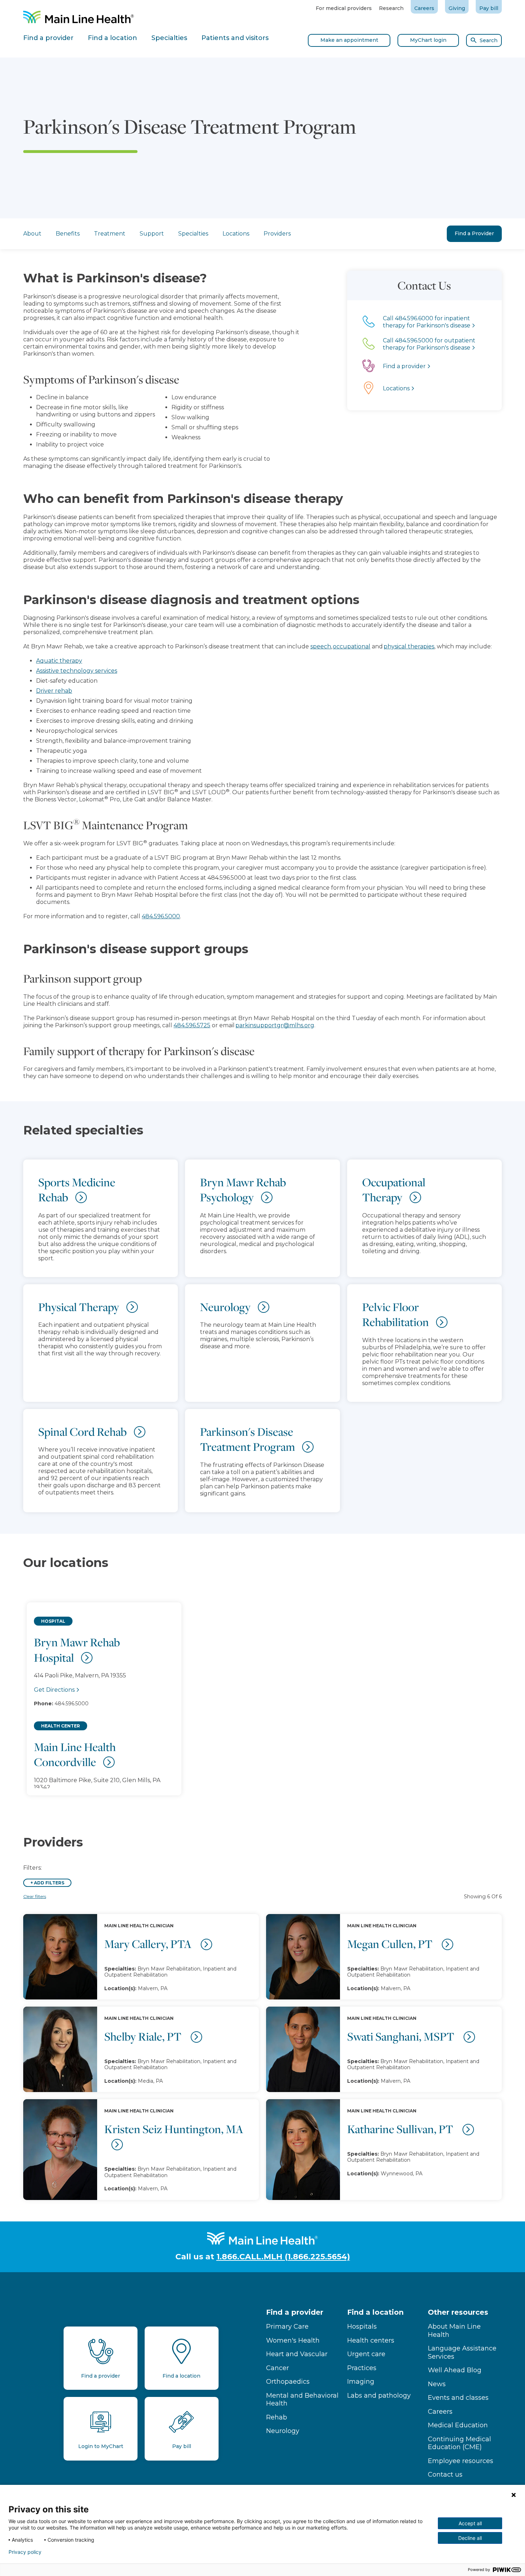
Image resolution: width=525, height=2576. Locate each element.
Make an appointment (349, 40)
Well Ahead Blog (455, 2370)
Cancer (277, 2368)
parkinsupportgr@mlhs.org (275, 1025)
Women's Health (293, 2340)
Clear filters (35, 1896)
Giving (457, 8)
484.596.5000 (161, 916)
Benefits (68, 234)
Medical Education (458, 2425)
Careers (424, 8)
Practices (362, 2368)
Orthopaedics (288, 2382)
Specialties (193, 234)
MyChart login (428, 40)
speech (321, 646)
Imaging (361, 2382)
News (437, 2384)
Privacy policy (25, 2552)
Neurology (283, 2431)
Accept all (470, 2523)
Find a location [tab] (112, 38)
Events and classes (458, 2398)
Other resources (458, 2312)
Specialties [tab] (169, 38)
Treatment (110, 234)
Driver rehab (54, 691)
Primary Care (287, 2327)
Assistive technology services (77, 671)
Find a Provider (474, 233)
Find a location (375, 2312)
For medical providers (344, 8)
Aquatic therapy (59, 661)
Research (391, 8)
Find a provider (295, 2312)
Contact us (445, 2474)
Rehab (277, 2417)
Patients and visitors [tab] (235, 38)
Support (152, 234)
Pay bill (489, 8)
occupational (352, 646)
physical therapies (409, 646)
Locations (236, 234)
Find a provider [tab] (48, 38)
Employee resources (461, 2461)
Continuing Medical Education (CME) (459, 2443)
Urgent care (366, 2354)
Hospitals (362, 2327)
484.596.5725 (192, 1025)
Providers (277, 234)
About (32, 234)
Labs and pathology (379, 2395)
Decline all (470, 2538)
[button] (262, 1692)
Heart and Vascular (297, 2354)
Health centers (371, 2340)
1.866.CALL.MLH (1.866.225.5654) (283, 2257)
